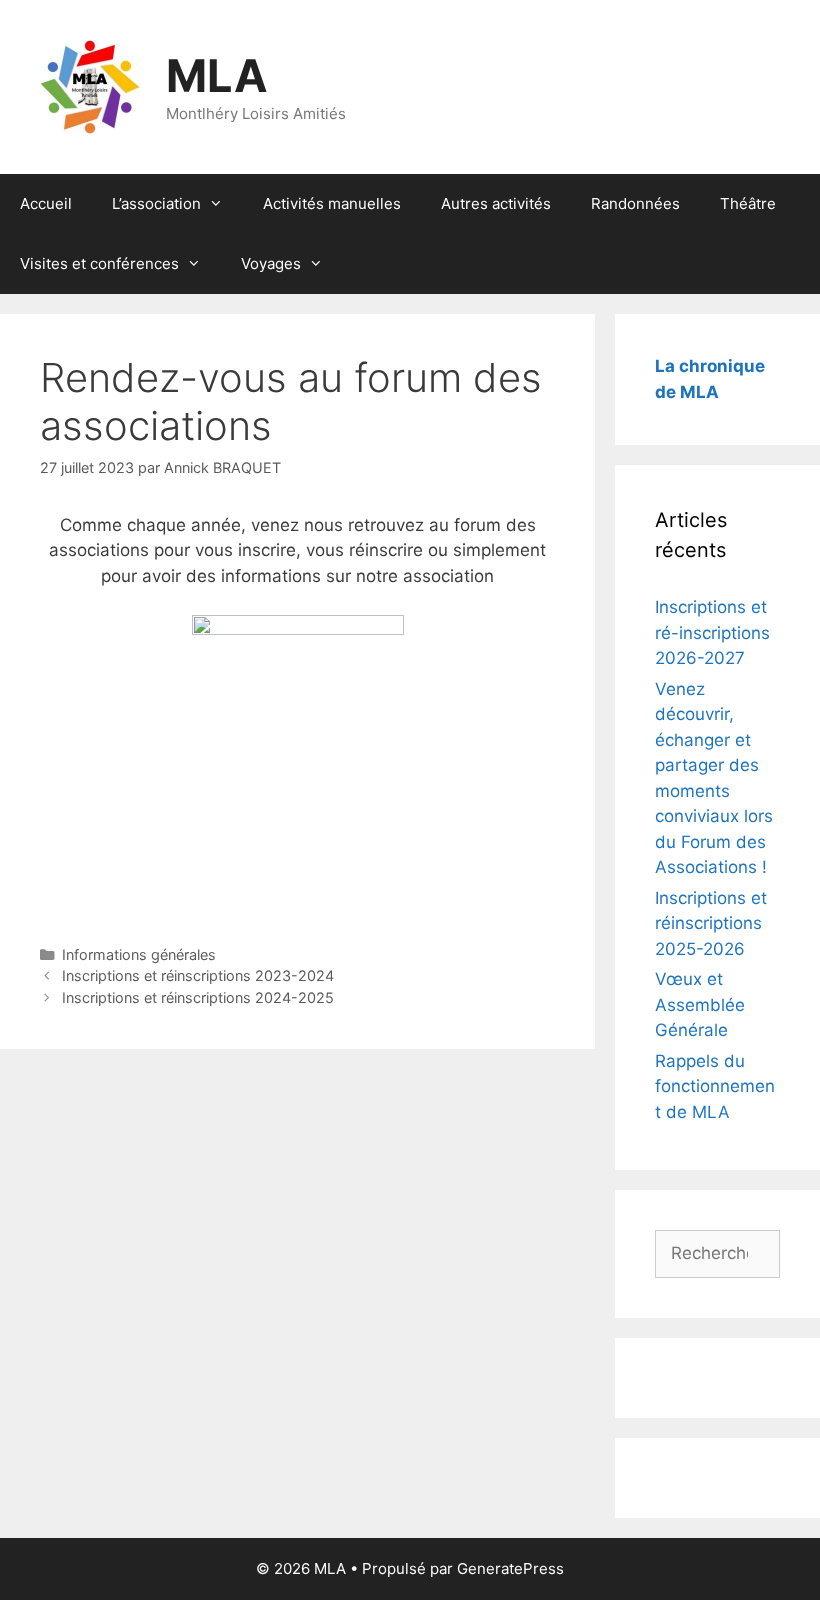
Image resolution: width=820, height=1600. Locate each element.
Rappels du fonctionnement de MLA (715, 1086)
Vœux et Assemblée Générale (700, 1004)
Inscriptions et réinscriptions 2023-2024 (198, 975)
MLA (217, 75)
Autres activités (496, 203)
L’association (156, 203)
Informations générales (139, 954)
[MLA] (90, 86)
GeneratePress (510, 1568)
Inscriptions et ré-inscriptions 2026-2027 (712, 632)
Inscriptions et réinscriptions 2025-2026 (711, 923)
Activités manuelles (332, 203)
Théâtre (748, 203)
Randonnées (635, 203)
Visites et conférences (99, 263)
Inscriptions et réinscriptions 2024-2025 (198, 997)
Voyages (271, 263)
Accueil (46, 203)
